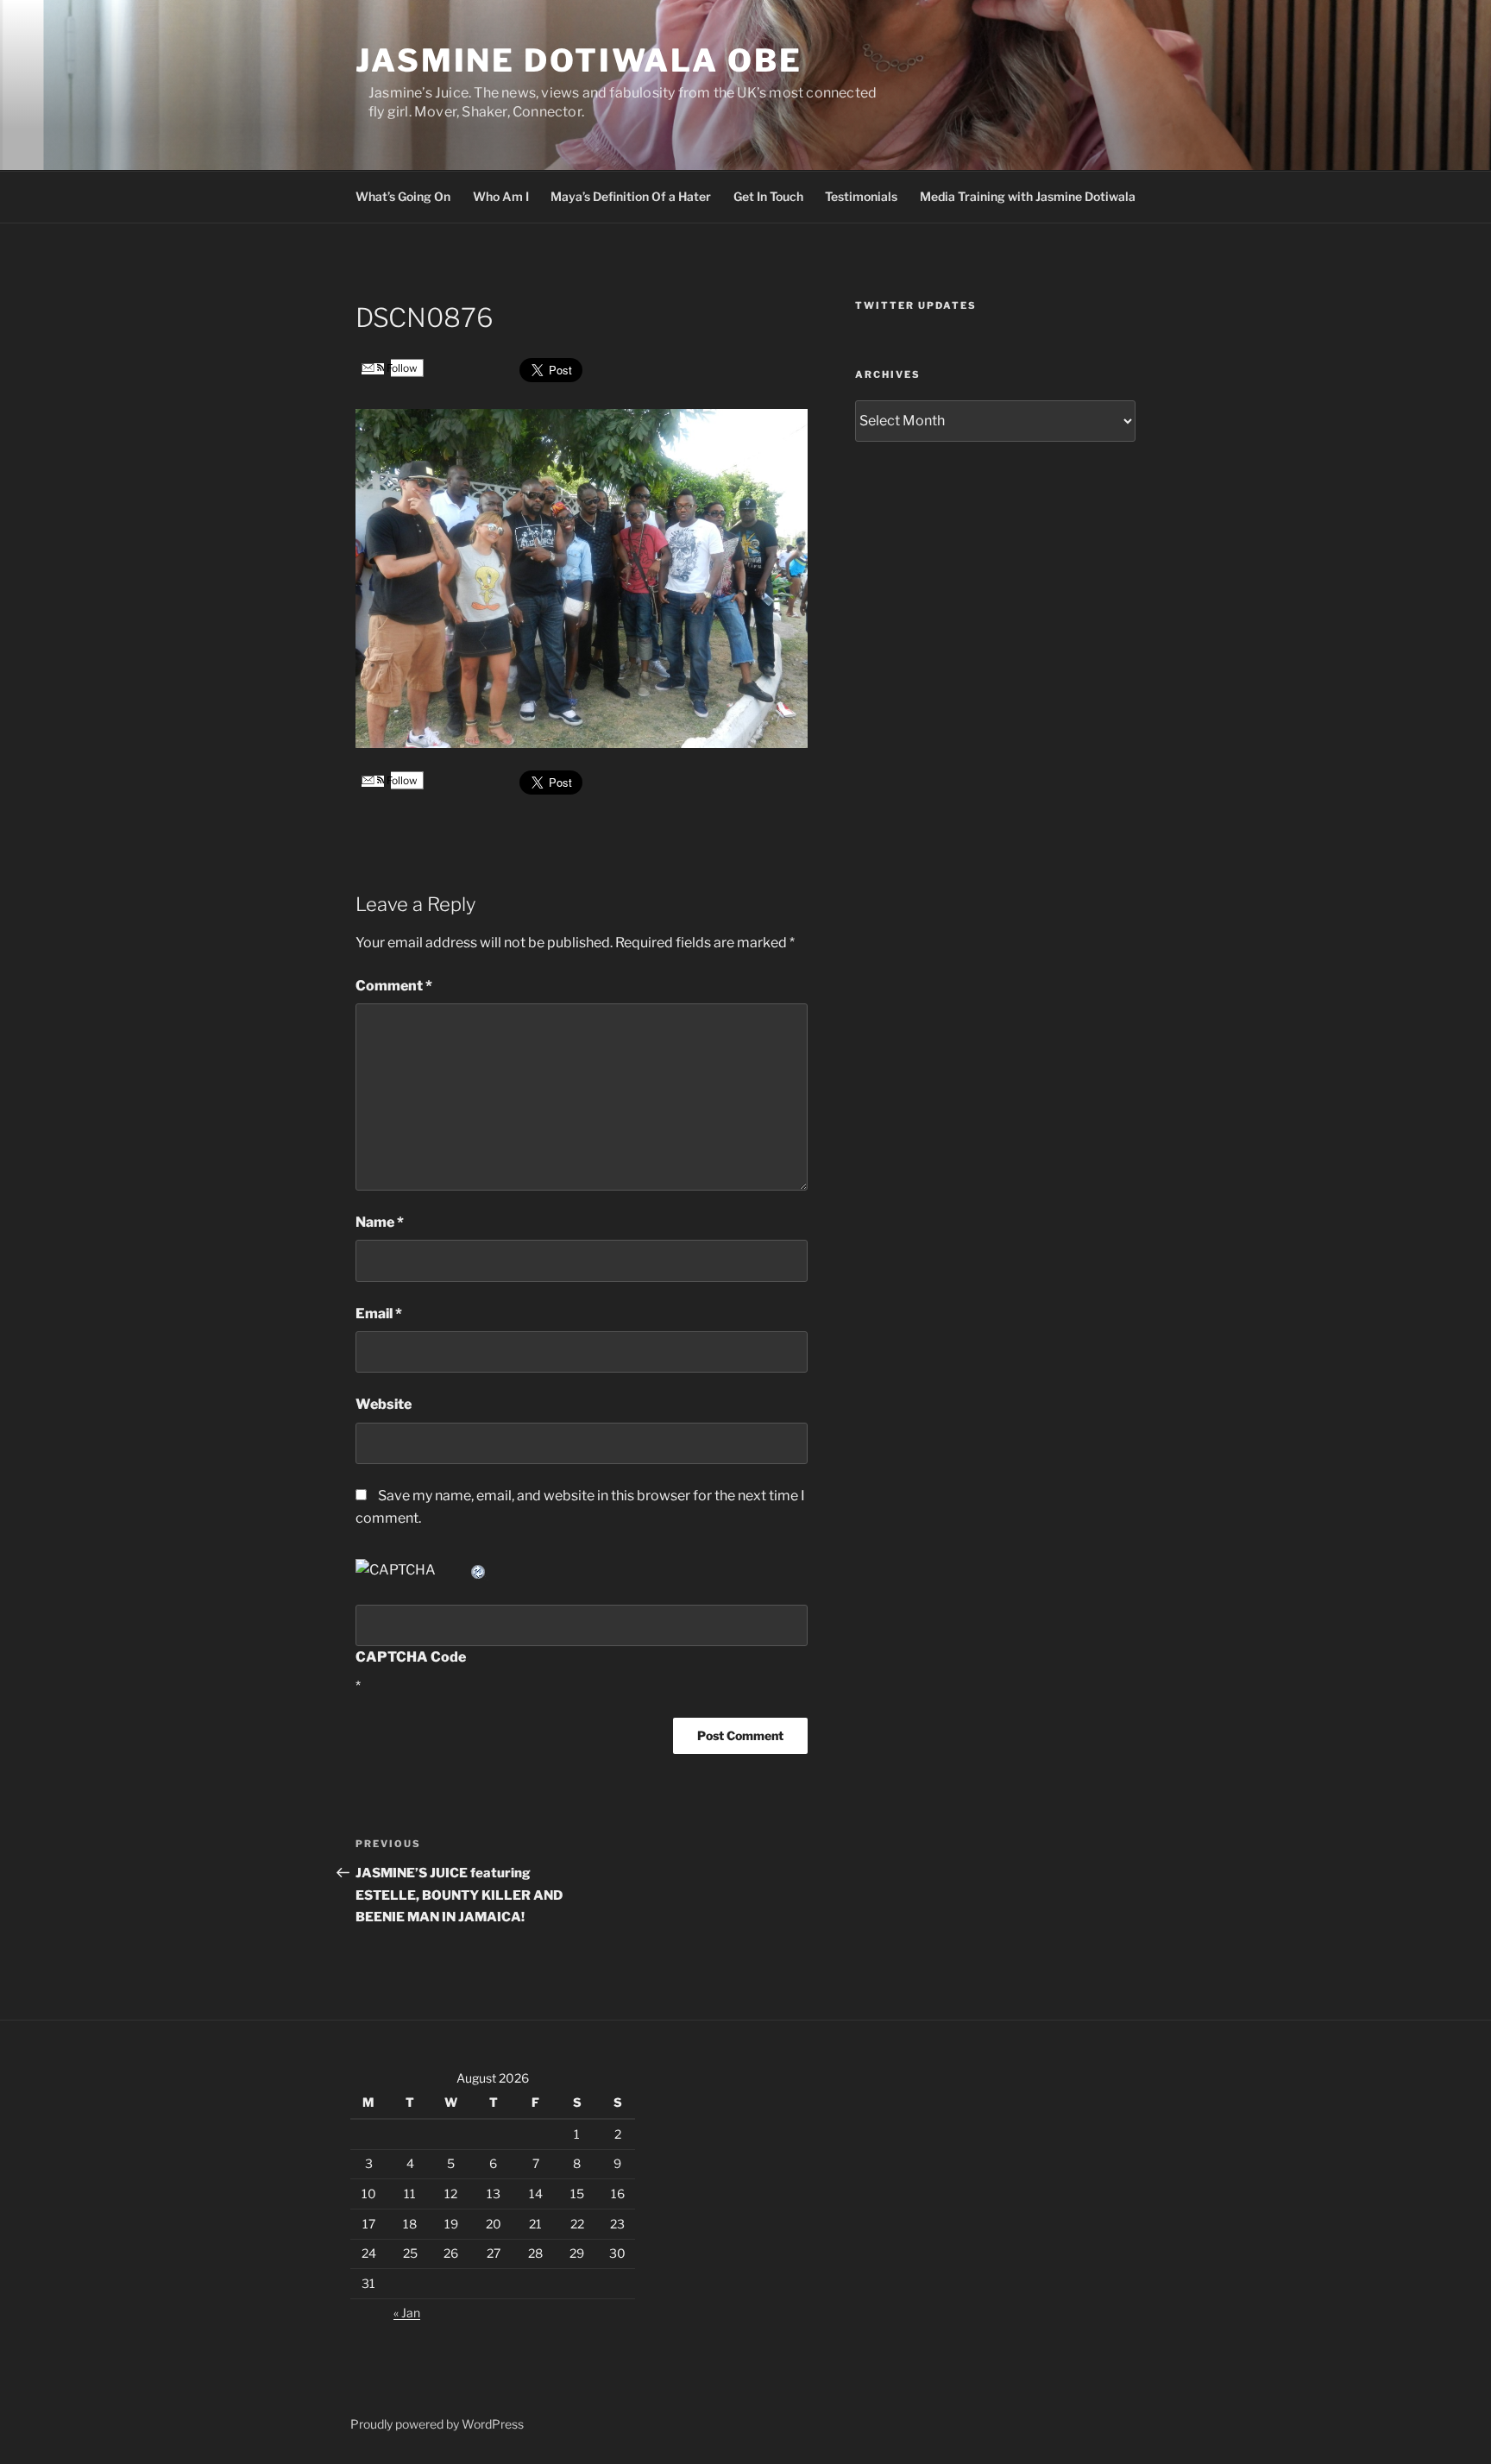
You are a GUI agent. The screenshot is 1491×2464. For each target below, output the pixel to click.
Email (379, 1314)
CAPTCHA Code (411, 1657)
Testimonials (861, 196)
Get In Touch (768, 196)
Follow (401, 368)
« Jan (407, 2313)
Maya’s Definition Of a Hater (631, 196)
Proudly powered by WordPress (437, 2424)
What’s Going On (403, 196)
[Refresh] (479, 1570)
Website (384, 1404)
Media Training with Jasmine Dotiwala (1028, 196)
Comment (394, 986)
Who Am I (501, 196)
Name (380, 1222)
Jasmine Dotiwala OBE (579, 60)
